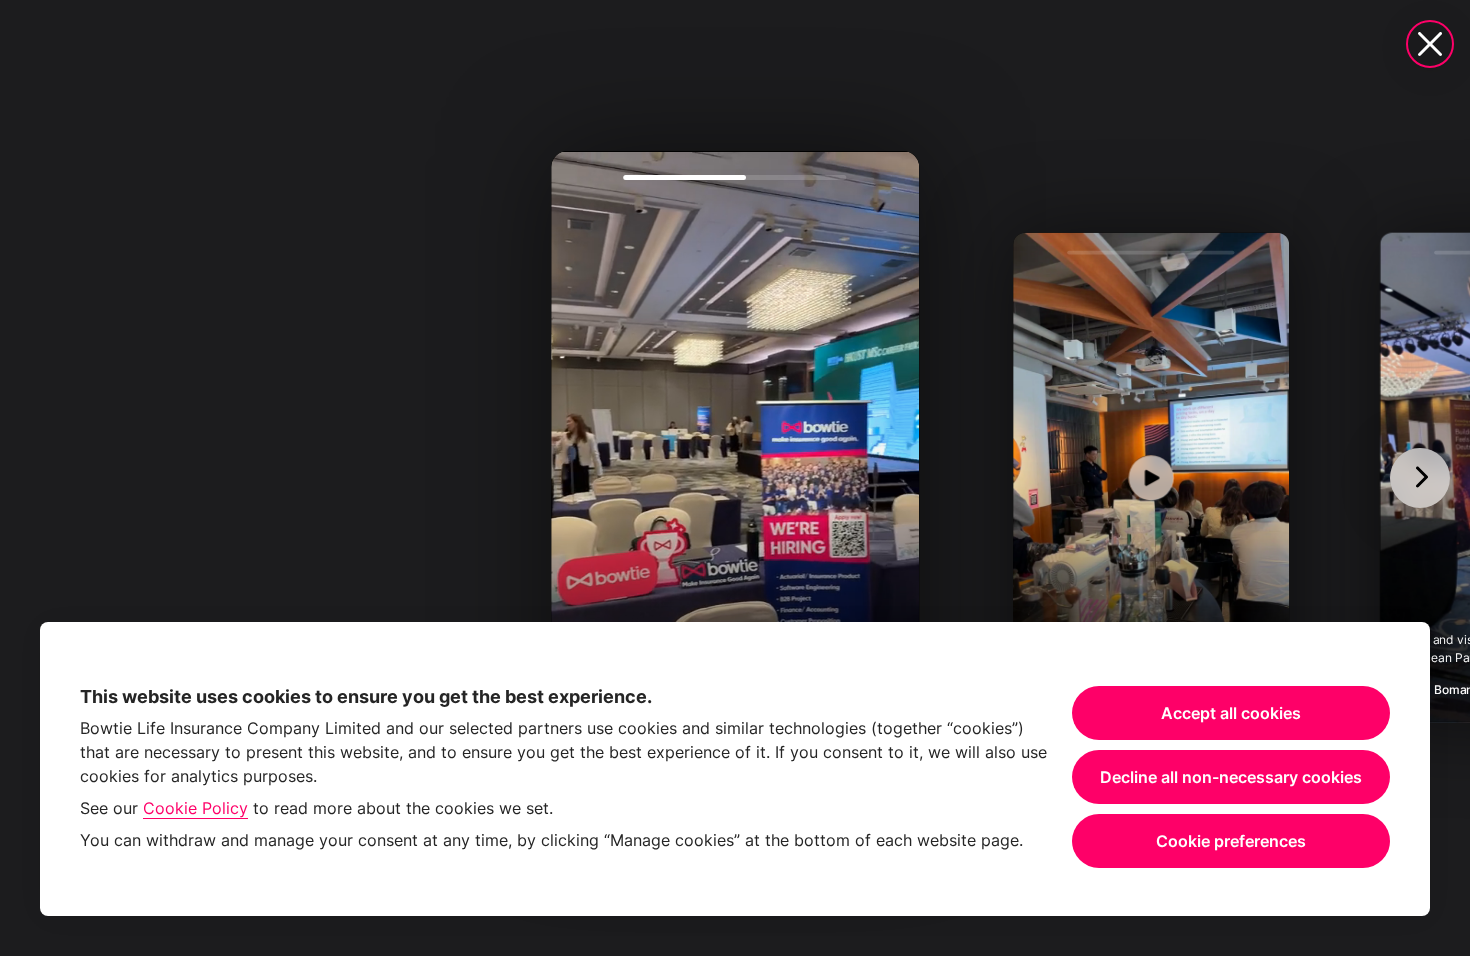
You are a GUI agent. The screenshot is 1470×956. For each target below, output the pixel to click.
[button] (735, 478)
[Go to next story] (1420, 478)
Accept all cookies (1231, 713)
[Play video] (735, 477)
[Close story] (1430, 44)
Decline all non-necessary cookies (1231, 777)
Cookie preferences (1231, 841)
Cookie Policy (195, 808)
